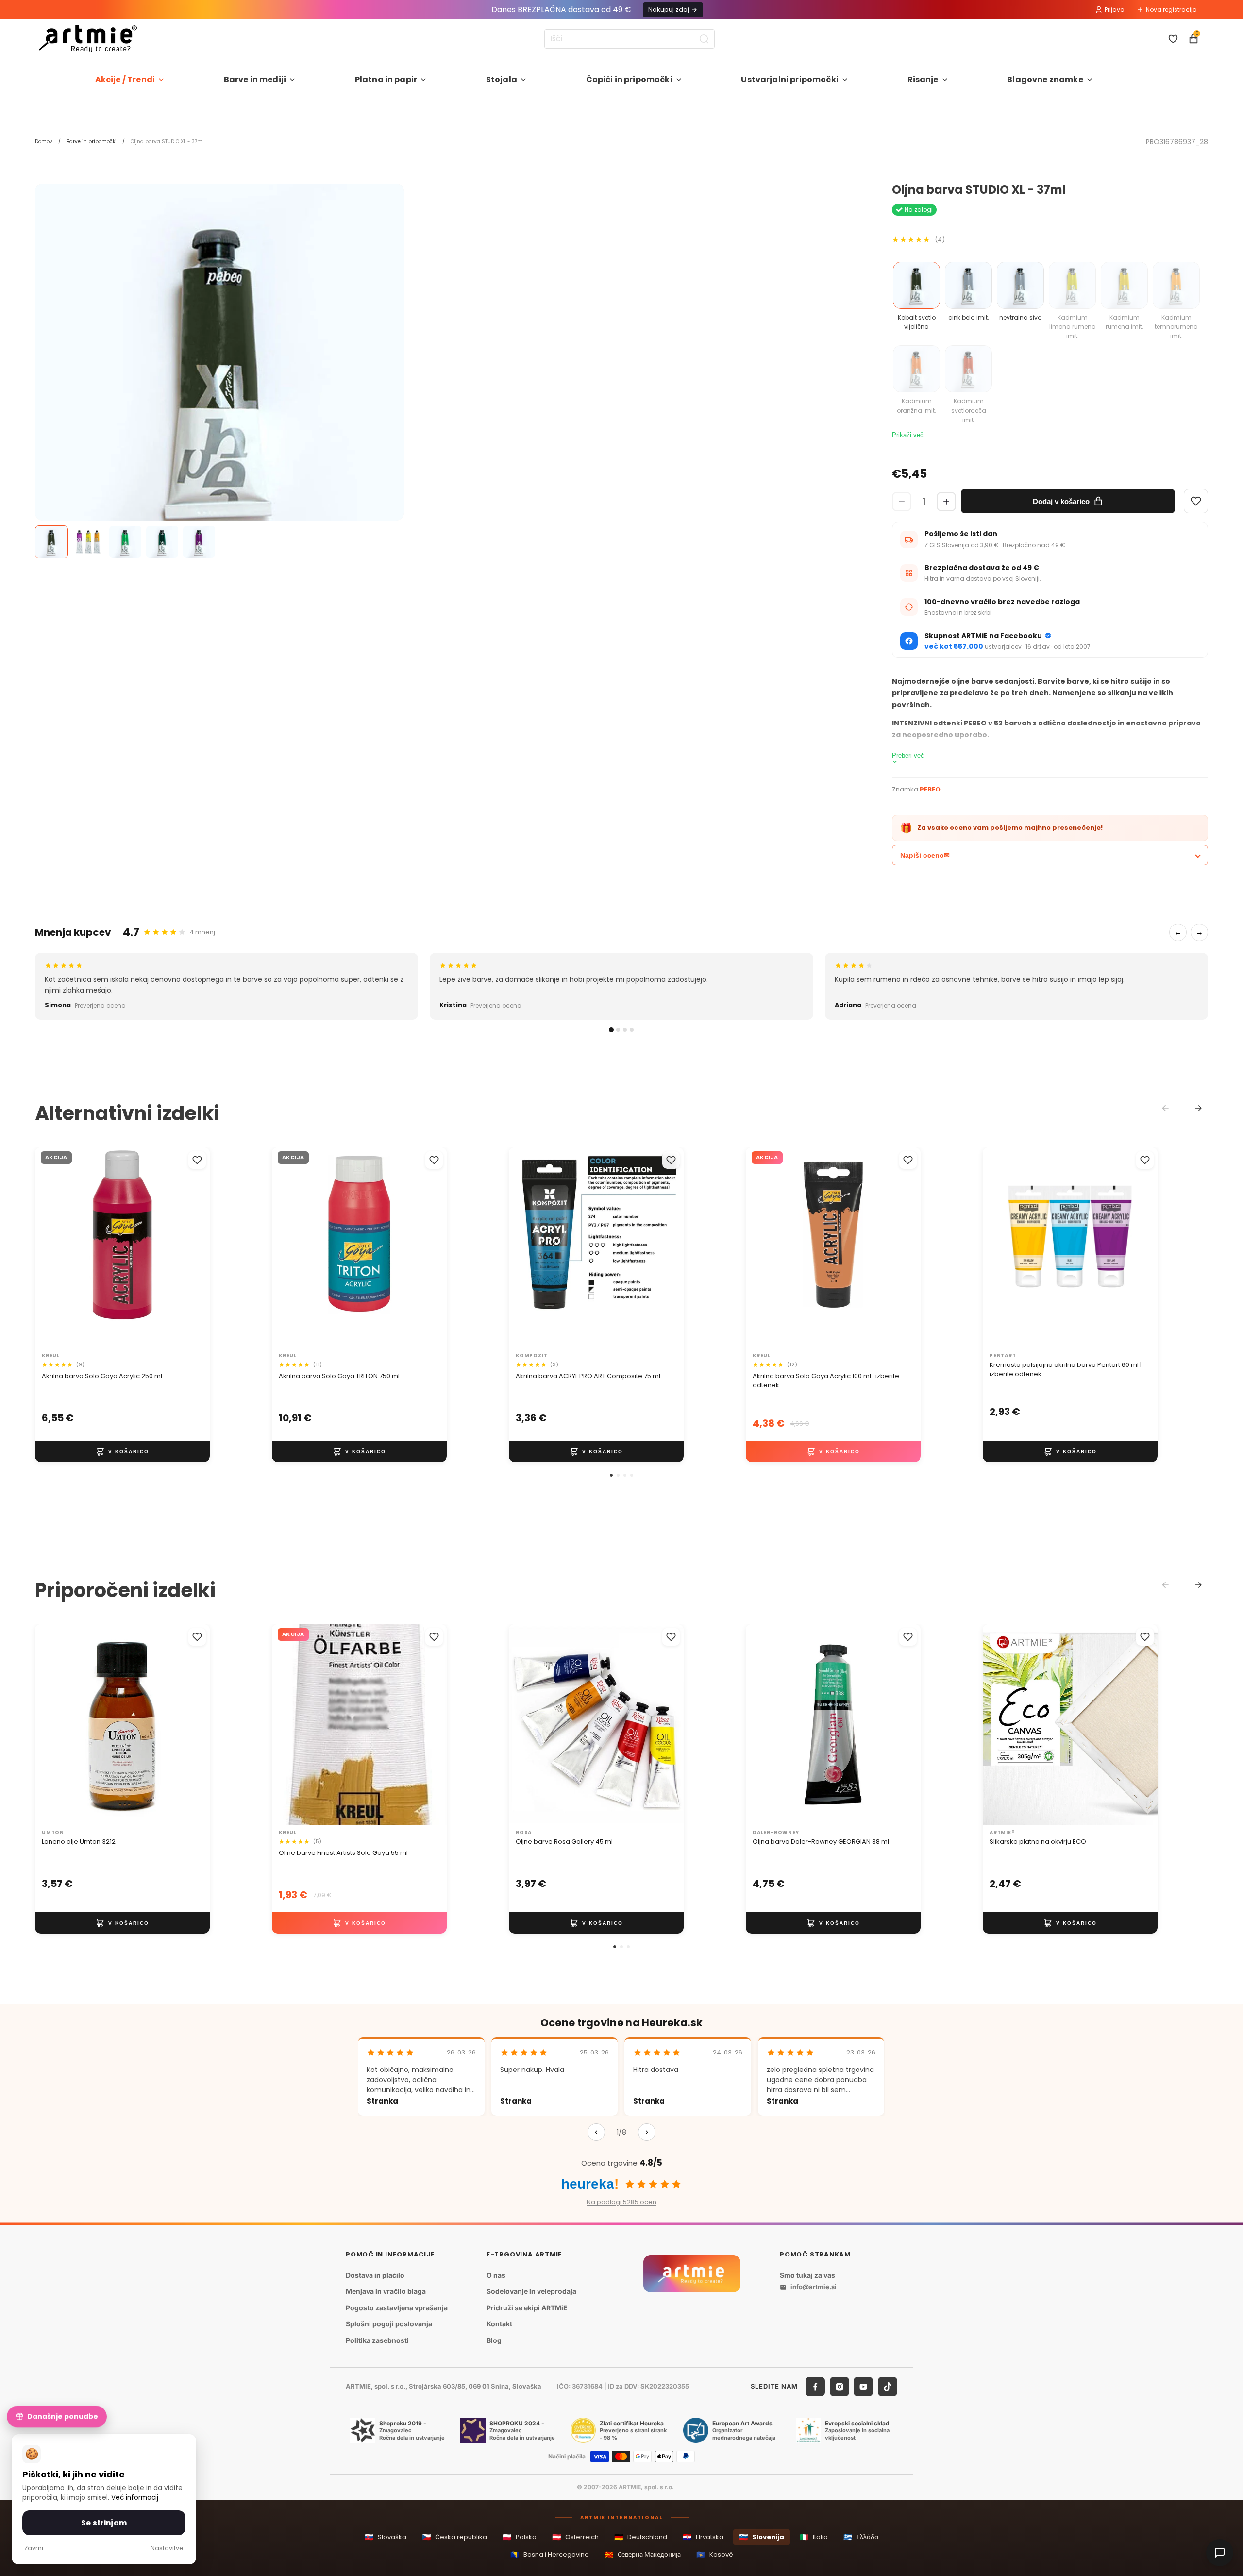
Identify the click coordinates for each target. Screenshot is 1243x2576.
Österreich (575, 2537)
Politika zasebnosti (377, 2340)
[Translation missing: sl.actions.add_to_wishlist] (197, 1160)
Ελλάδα (861, 2537)
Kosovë (715, 2554)
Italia (814, 2537)
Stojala (502, 79)
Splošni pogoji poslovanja (389, 2324)
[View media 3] (125, 542)
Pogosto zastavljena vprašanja (397, 2308)
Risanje (923, 79)
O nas (496, 2275)
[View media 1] (51, 542)
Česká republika (454, 2537)
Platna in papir (386, 79)
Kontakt (499, 2324)
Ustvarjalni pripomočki (790, 79)
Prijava (1115, 9)
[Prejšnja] (596, 2132)
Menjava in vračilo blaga (386, 2292)
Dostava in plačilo (375, 2275)
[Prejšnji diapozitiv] (52, 1247)
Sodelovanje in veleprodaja (531, 2292)
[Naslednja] (647, 2132)
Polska (520, 2537)
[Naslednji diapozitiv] (192, 1247)
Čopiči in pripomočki (629, 79)
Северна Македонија (643, 2554)
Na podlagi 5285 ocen (621, 2202)
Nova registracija (1171, 9)
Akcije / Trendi (125, 79)
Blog (494, 2340)
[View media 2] (88, 542)
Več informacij (135, 2498)
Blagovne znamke (1045, 79)
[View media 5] (199, 542)
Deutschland (641, 2537)
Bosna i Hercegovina (550, 2554)
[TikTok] (888, 2387)
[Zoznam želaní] (1173, 39)
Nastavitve (167, 2548)
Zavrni (34, 2548)
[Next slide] (1198, 1108)
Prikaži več (908, 435)
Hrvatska (703, 2537)
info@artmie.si (814, 2287)
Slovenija (762, 2537)
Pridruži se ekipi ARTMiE (527, 2308)
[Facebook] (815, 2387)
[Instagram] (840, 2387)
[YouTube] (863, 2387)
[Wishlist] (1196, 501)
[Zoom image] (219, 368)
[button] (611, 1475)
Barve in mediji (255, 79)
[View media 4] (162, 542)
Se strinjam (104, 2523)
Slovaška (386, 2537)
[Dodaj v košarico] (122, 1451)
